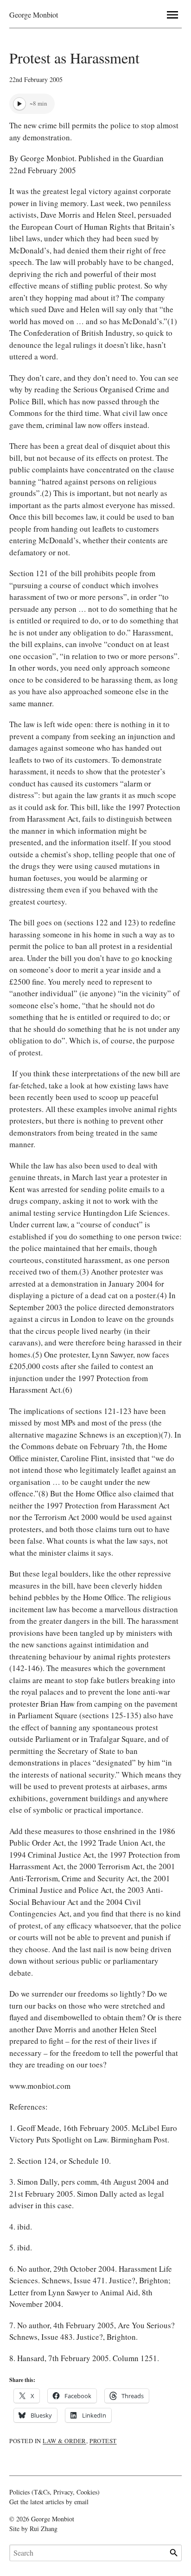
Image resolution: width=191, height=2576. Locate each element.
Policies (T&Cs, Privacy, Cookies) (54, 2492)
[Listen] (19, 104)
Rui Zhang (44, 2529)
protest (103, 2441)
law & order (64, 2441)
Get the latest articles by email (49, 2502)
